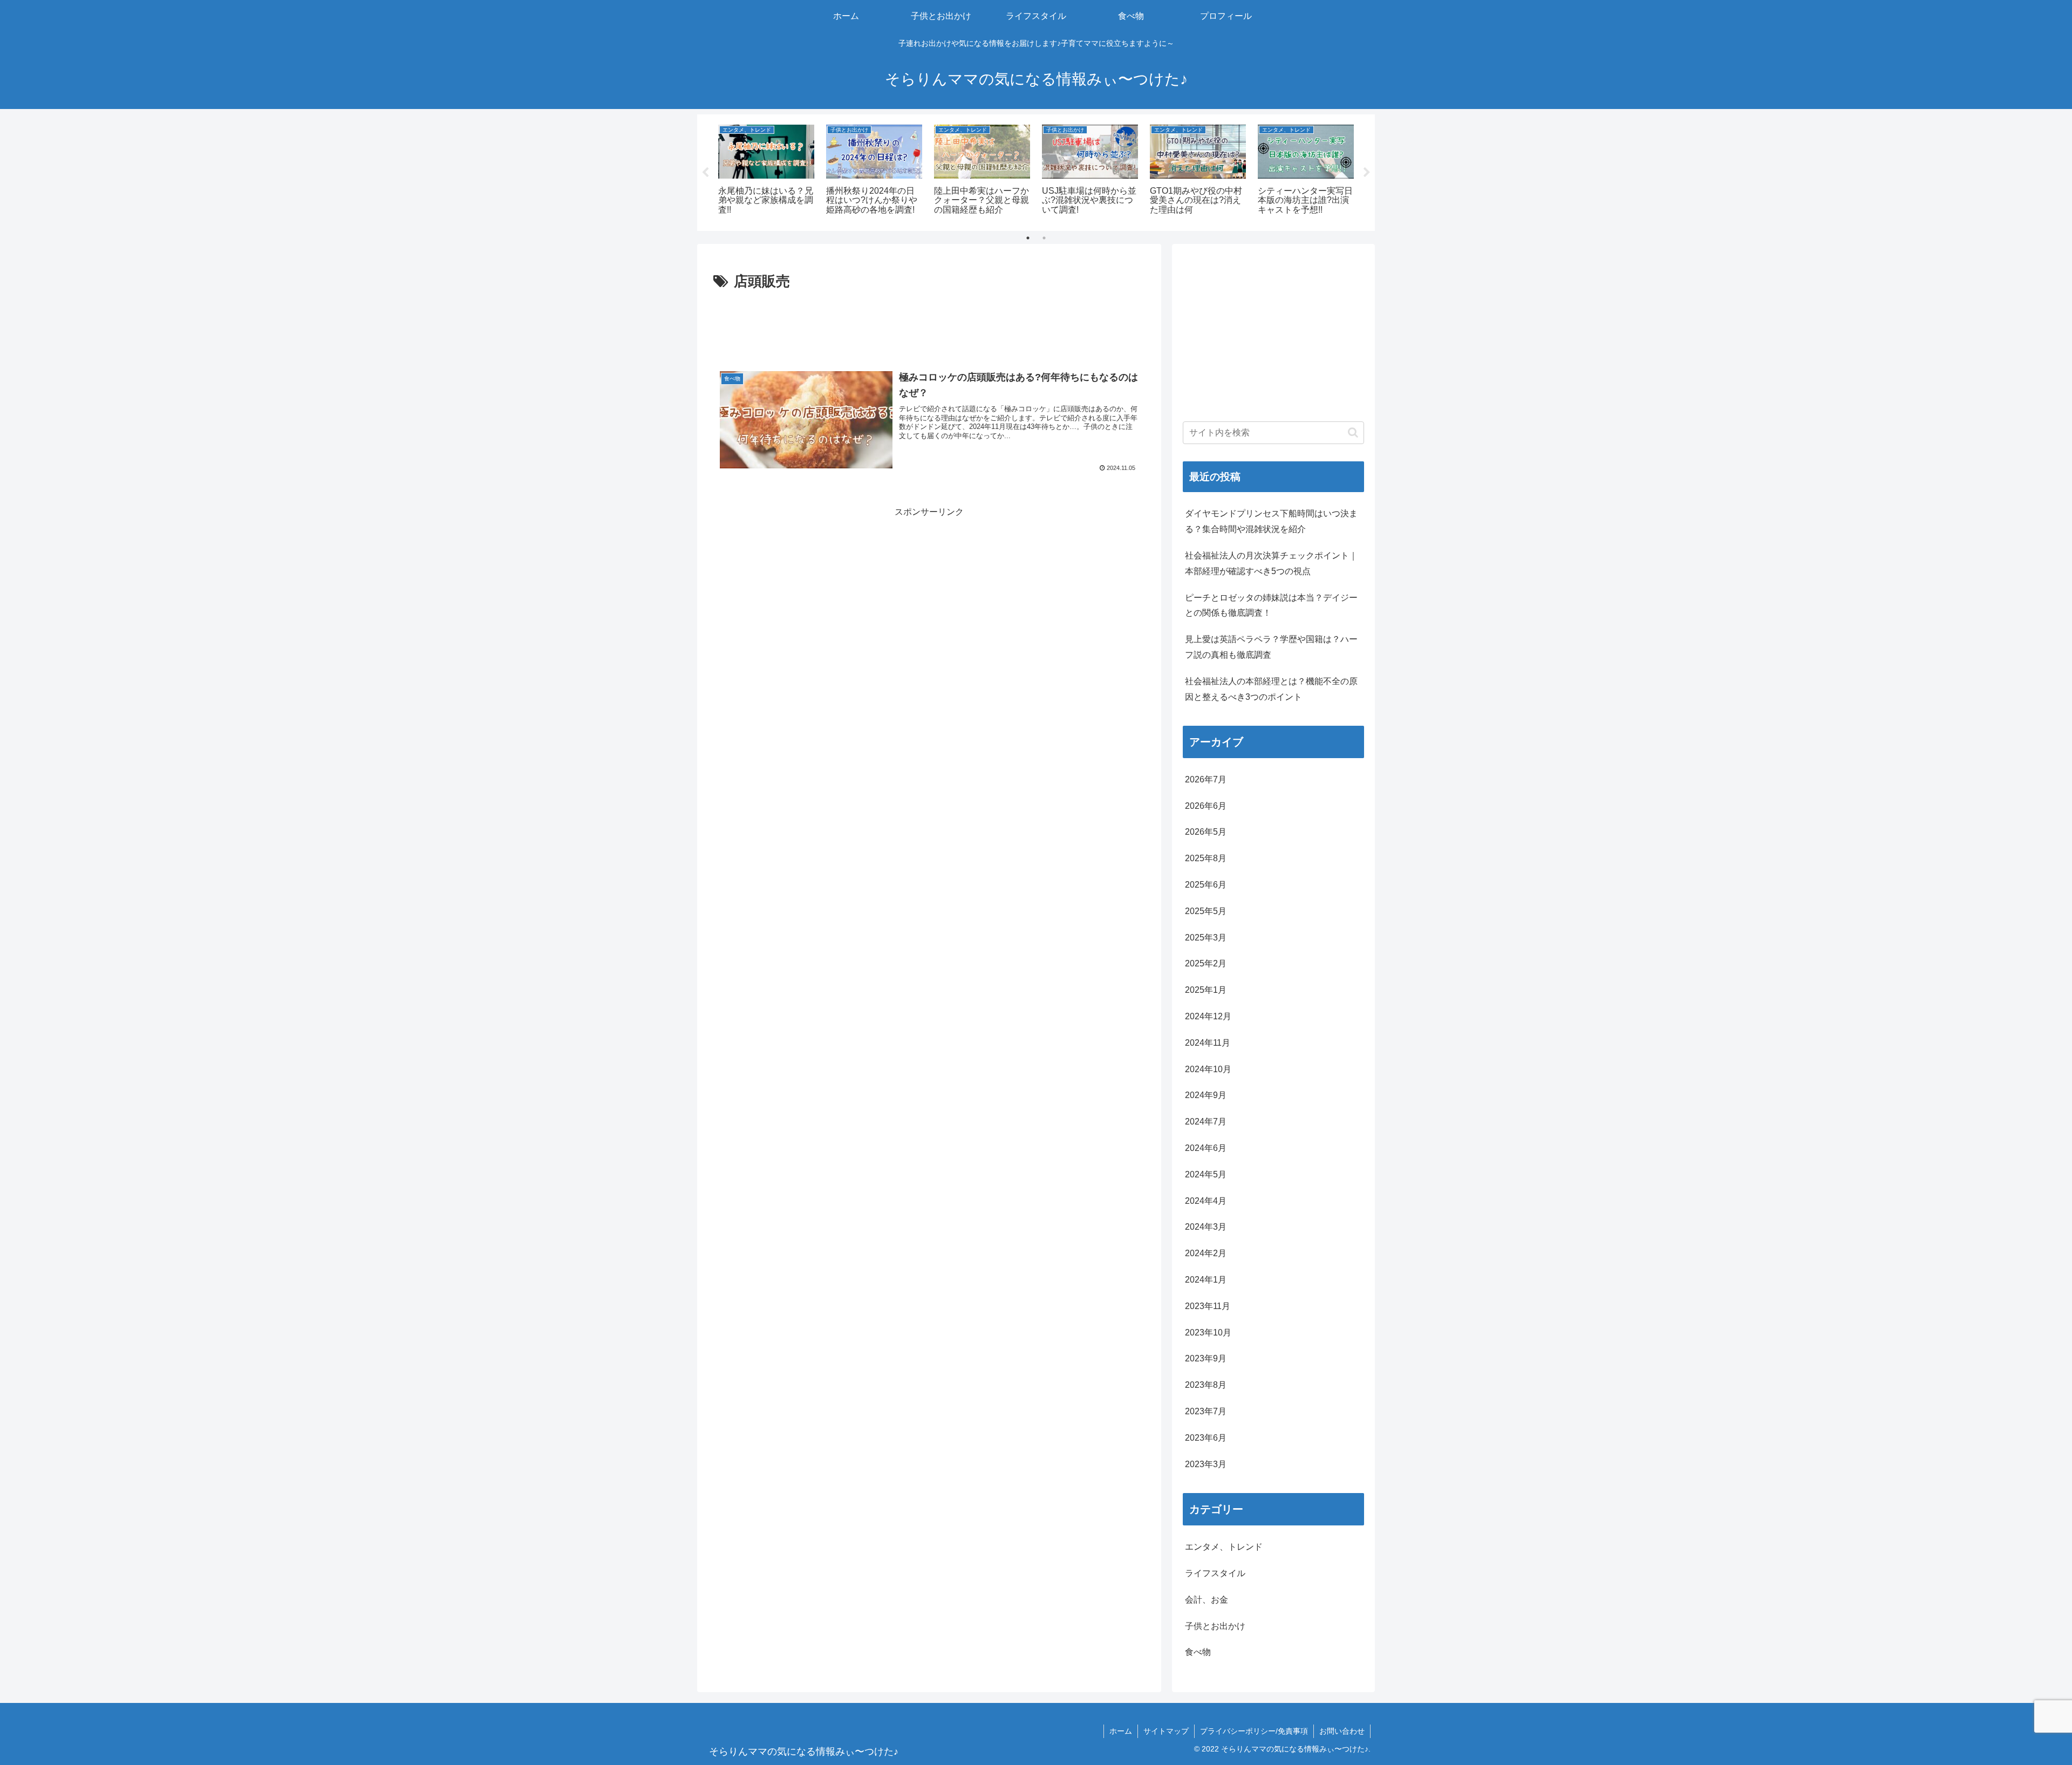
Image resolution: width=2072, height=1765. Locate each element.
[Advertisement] (929, 324)
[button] (1353, 432)
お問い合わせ (1342, 1731)
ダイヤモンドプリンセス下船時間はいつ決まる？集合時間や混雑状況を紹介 (1271, 521)
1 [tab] (1028, 238)
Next (1367, 173)
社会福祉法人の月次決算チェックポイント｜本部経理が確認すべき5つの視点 (1271, 563)
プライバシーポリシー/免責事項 (1254, 1731)
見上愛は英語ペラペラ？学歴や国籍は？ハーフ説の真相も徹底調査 (1271, 647)
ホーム (1121, 1731)
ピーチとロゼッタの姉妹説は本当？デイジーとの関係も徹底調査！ (1271, 605)
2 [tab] (1044, 238)
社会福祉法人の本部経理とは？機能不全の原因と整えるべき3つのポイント (1271, 689)
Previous (705, 173)
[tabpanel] (766, 171)
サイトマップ (1166, 1731)
